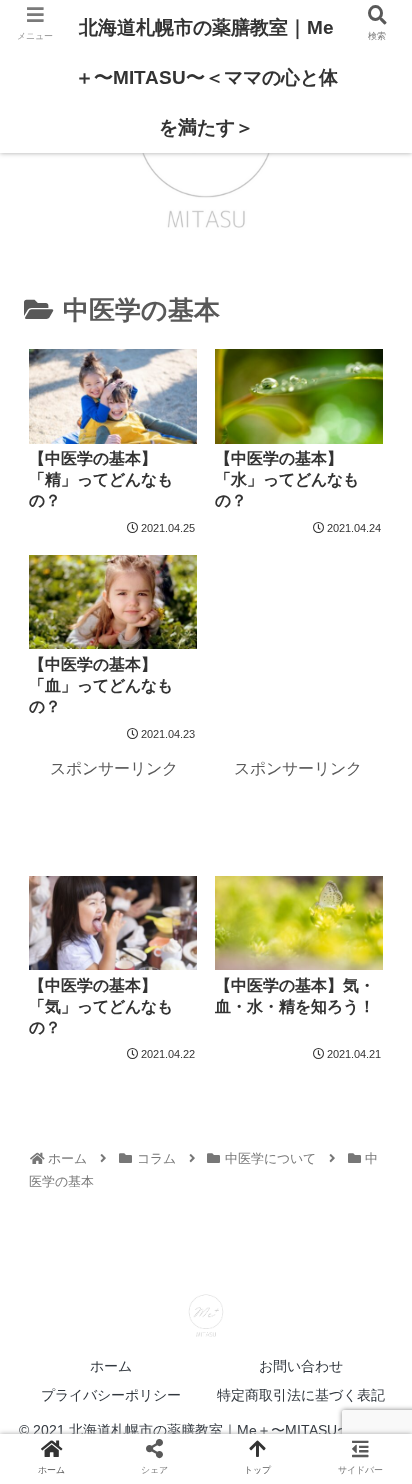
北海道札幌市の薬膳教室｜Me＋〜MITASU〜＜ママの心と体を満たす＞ (206, 77)
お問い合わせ (301, 1366)
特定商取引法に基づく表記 (301, 1395)
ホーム (111, 1366)
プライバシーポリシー (111, 1395)
